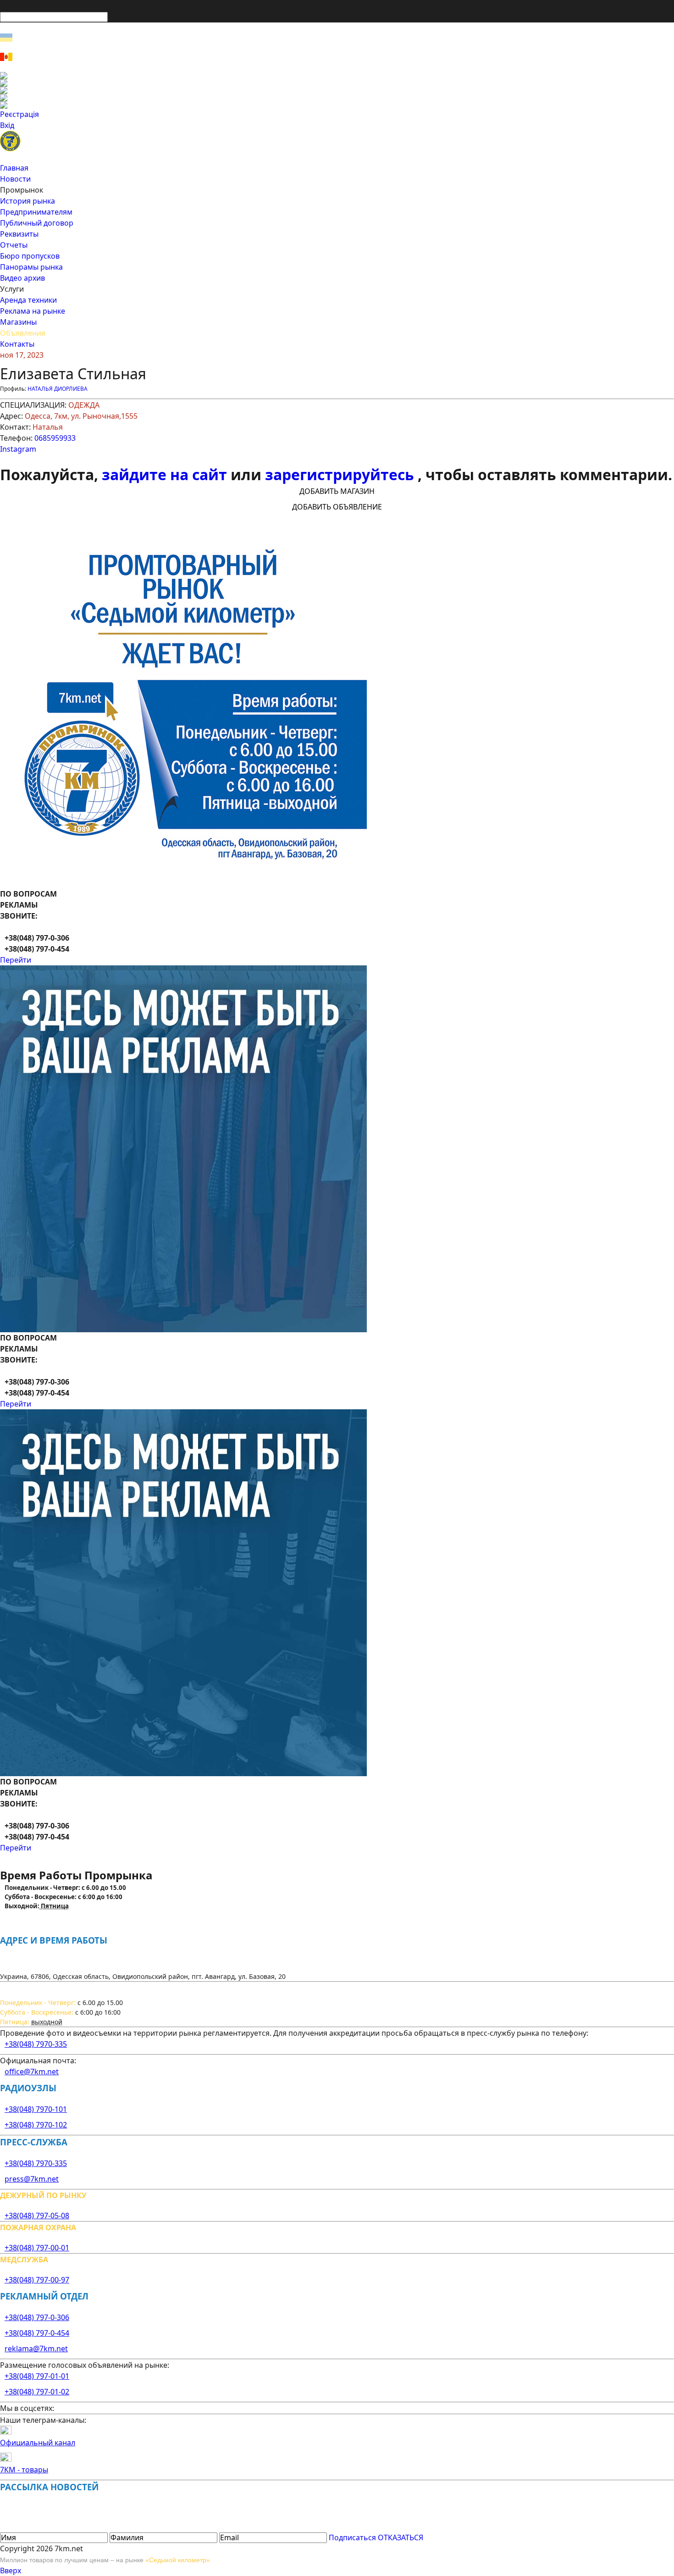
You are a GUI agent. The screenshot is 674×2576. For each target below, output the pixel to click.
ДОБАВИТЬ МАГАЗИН (337, 491)
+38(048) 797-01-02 (37, 2392)
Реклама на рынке (33, 311)
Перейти (16, 960)
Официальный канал (38, 2443)
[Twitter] (337, 90)
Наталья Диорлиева (58, 389)
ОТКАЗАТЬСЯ (401, 2537)
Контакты (17, 344)
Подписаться (352, 2537)
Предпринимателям (36, 212)
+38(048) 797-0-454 (37, 2333)
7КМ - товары (24, 2470)
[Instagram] (337, 83)
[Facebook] (337, 76)
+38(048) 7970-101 (36, 2109)
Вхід (7, 125)
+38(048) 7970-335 (36, 2044)
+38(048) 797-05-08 (37, 2216)
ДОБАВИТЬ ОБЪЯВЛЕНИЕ (337, 507)
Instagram (18, 449)
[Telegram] (337, 105)
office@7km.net (32, 2072)
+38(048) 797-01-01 (37, 2376)
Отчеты (14, 245)
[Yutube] (337, 98)
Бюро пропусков (30, 256)
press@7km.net (32, 2179)
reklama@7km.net (36, 2349)
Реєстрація (19, 114)
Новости (15, 179)
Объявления (23, 333)
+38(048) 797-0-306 (37, 2317)
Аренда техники (28, 300)
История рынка (28, 201)
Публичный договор (37, 223)
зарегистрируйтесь (341, 474)
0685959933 (55, 438)
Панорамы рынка (31, 267)
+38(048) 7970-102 (36, 2125)
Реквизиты (19, 234)
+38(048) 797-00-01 (37, 2248)
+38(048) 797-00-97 (37, 2280)
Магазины (18, 322)
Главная (14, 168)
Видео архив (22, 278)
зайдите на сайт (166, 474)
